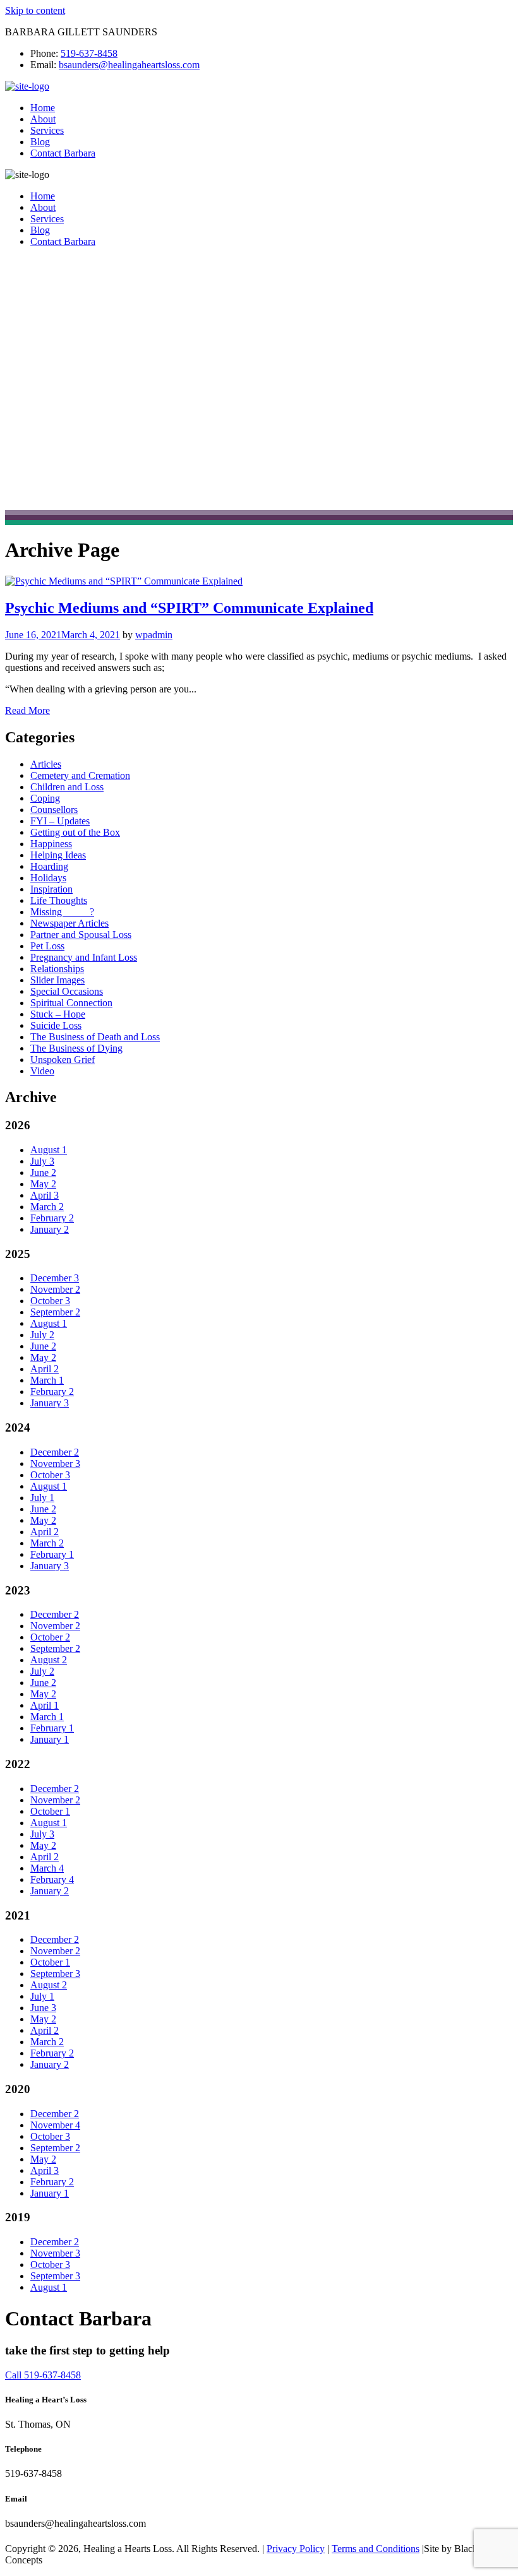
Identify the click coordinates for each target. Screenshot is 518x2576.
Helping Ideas (58, 855)
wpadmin (154, 635)
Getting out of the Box (75, 832)
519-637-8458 (89, 53)
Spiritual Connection (71, 1003)
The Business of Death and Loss (95, 1037)
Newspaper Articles (69, 923)
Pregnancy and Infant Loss (84, 957)
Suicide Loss (56, 1025)
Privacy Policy (296, 2549)
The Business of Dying (76, 1048)
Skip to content (35, 10)
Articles (46, 764)
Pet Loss (47, 946)
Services (47, 130)
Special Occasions (67, 991)
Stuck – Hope (58, 1014)
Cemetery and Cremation (80, 775)
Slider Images (57, 980)
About (43, 119)
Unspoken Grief (63, 1059)
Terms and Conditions (376, 2549)
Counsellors (54, 810)
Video (42, 1071)
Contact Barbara (63, 153)
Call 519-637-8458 (43, 2375)
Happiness (51, 844)
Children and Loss (67, 787)
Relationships (57, 969)
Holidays (48, 878)
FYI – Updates (60, 821)
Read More (27, 710)
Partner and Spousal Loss (81, 935)
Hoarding (49, 866)
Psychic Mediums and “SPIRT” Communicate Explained (189, 608)
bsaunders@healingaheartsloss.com (129, 65)
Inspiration (51, 889)
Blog (40, 142)
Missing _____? (62, 912)
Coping (45, 798)
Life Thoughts (59, 900)
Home (43, 108)
